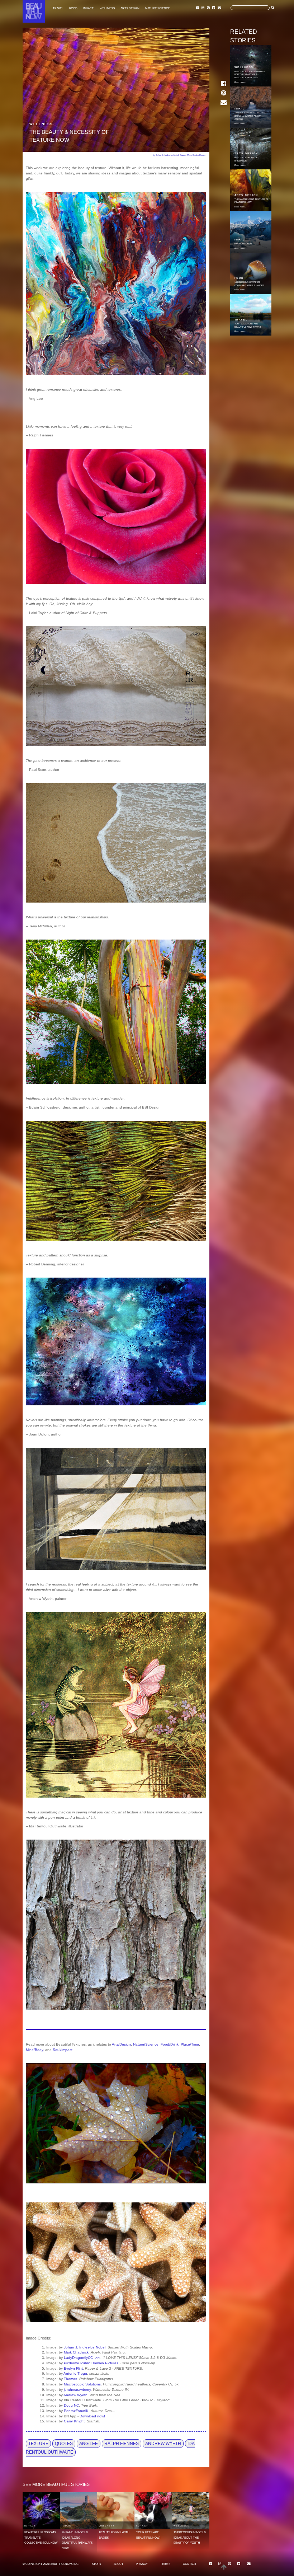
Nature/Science (146, 2044)
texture (38, 2444)
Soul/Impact (63, 2050)
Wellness (107, 8)
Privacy (142, 2564)
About (118, 2564)
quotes (64, 2444)
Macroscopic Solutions (82, 2384)
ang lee (89, 2444)
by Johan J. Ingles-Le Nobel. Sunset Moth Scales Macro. (179, 155)
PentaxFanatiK (76, 2411)
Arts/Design (121, 2044)
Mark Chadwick (76, 2352)
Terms (165, 2564)
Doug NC (71, 2405)
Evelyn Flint (73, 2368)
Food (73, 8)
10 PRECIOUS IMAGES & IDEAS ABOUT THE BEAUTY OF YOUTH (190, 2538)
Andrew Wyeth (75, 2395)
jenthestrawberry (77, 2390)
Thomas (70, 2379)
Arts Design (130, 8)
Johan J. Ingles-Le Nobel (85, 2347)
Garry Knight (74, 2421)
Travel (58, 8)
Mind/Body (34, 2050)
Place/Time (190, 2044)
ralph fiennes (122, 2444)
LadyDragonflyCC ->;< (82, 2358)
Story (97, 2564)
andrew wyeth (163, 2444)
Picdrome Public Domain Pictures (91, 2363)
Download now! (92, 2416)
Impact (88, 8)
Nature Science (158, 8)
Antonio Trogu (75, 2373)
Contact (190, 2564)
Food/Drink (170, 2044)
